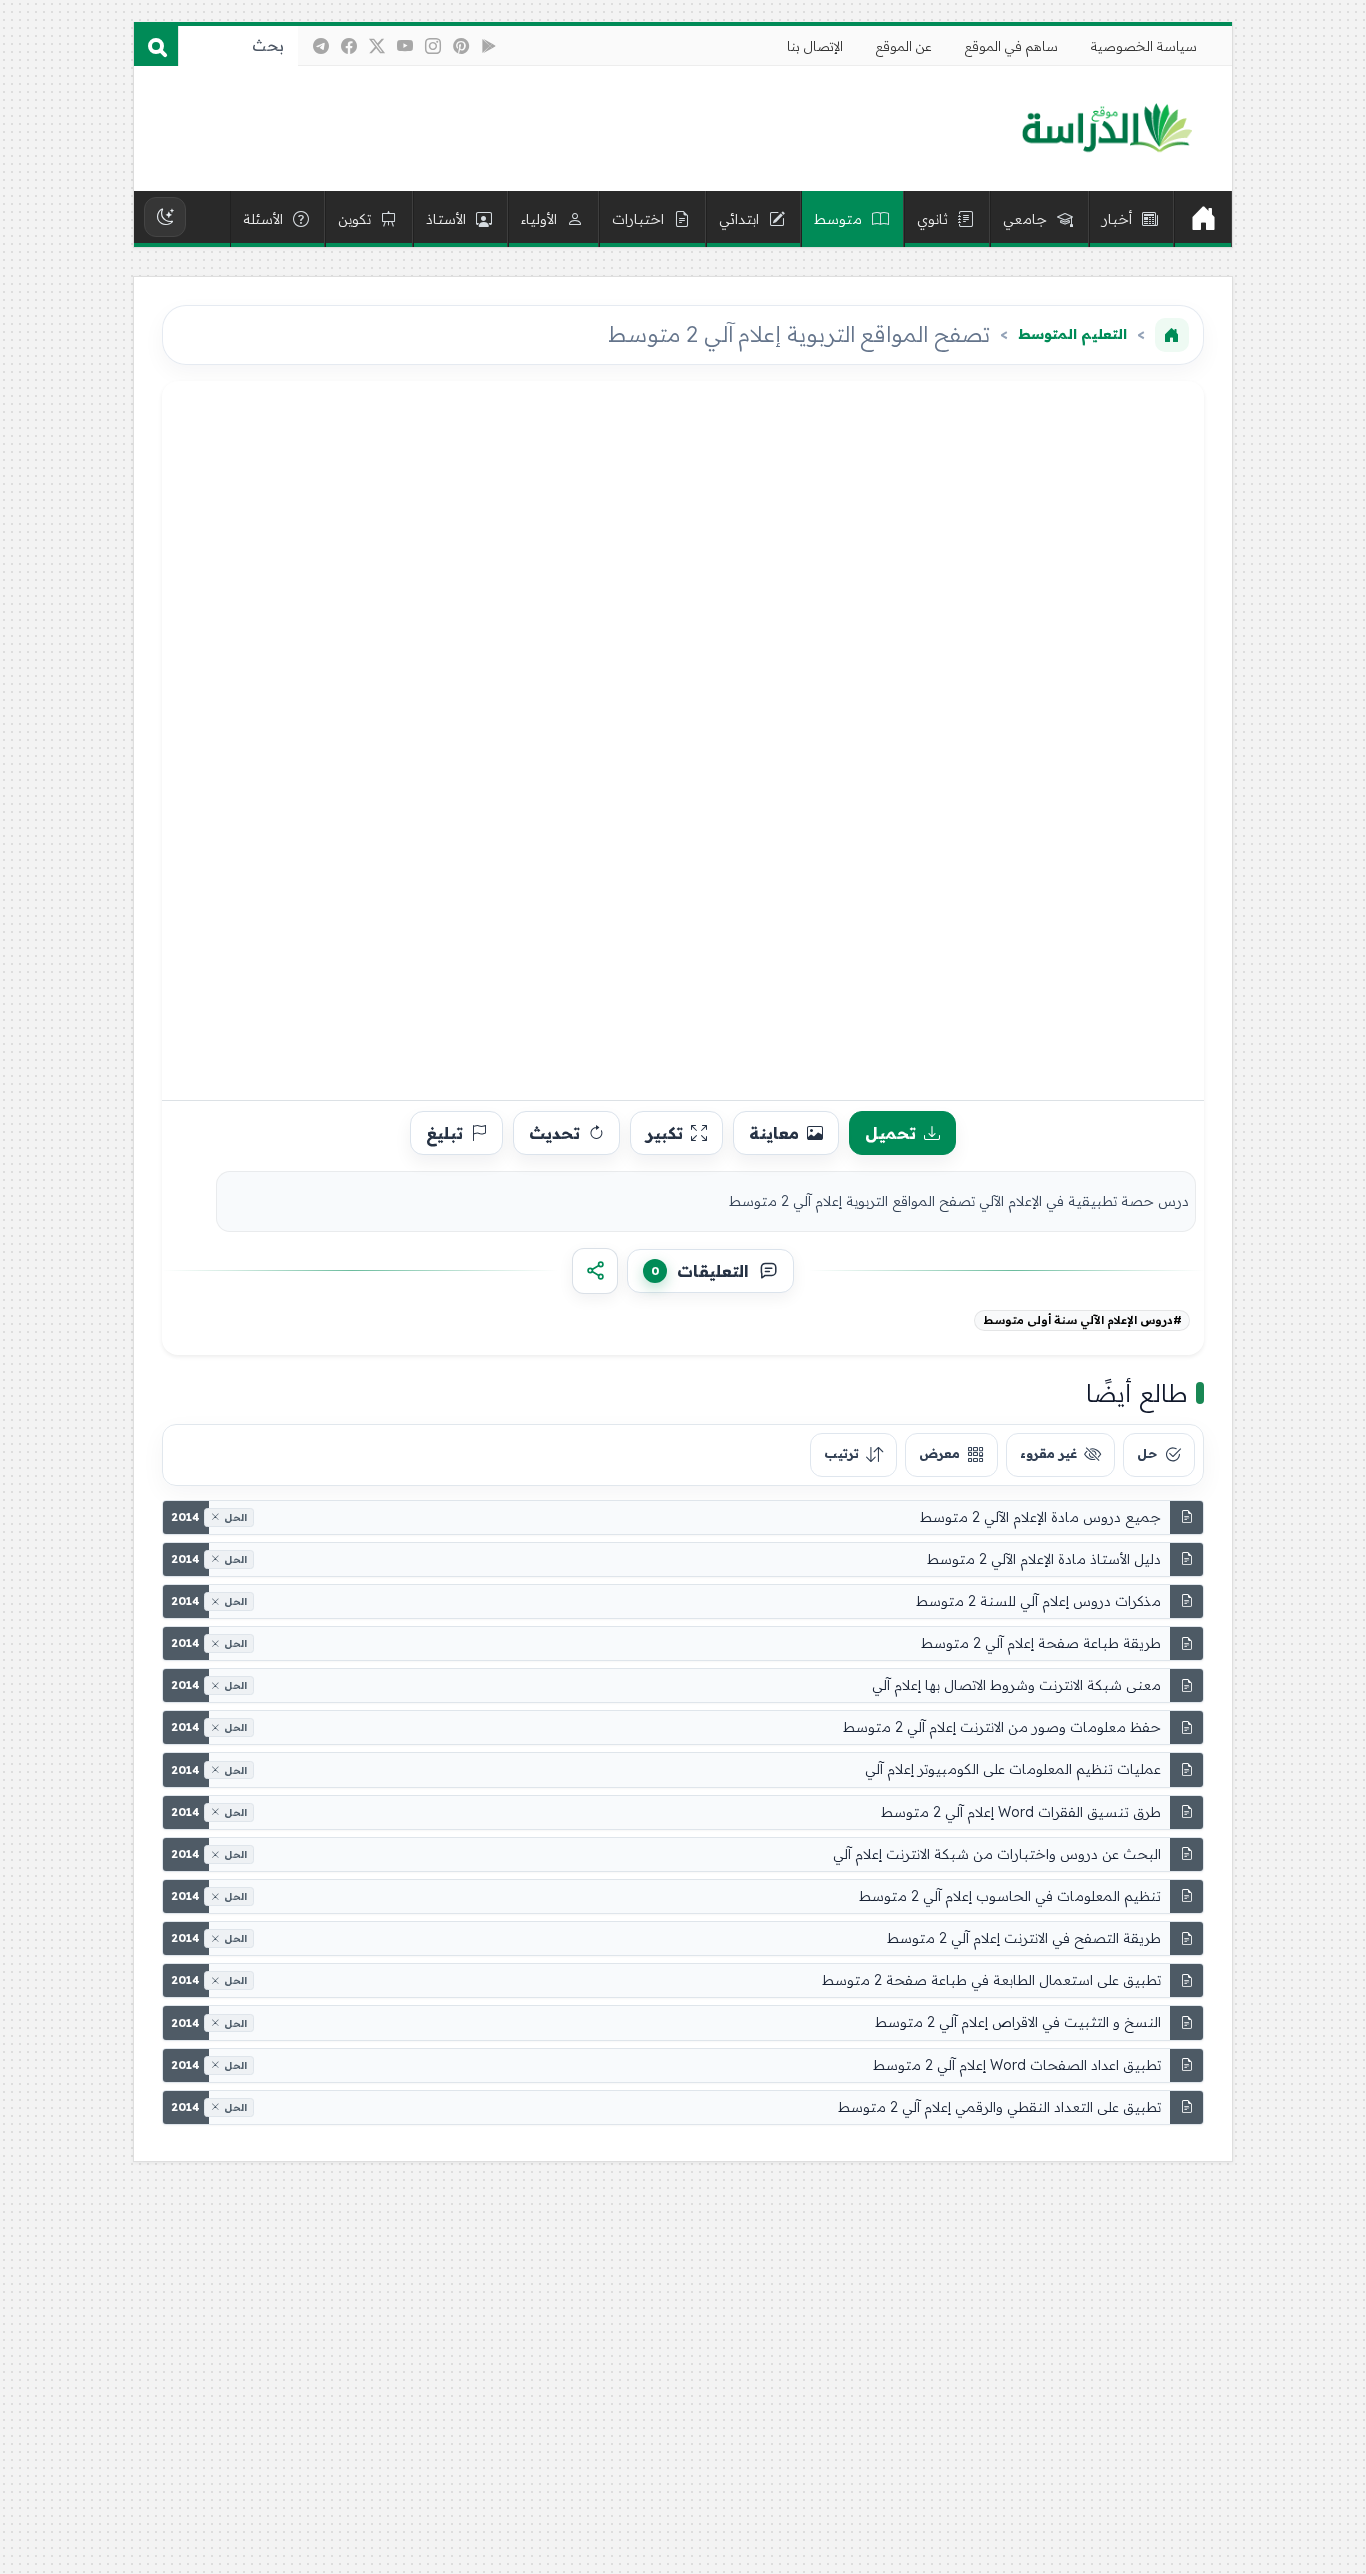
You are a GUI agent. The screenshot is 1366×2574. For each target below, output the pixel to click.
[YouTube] (405, 46)
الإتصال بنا (815, 46)
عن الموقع (904, 46)
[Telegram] (321, 46)
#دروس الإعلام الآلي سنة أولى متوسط (1082, 1320)
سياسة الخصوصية (1144, 46)
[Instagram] (433, 46)
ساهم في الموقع (1011, 46)
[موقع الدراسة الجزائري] (1106, 129)
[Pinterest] (461, 46)
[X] (377, 46)
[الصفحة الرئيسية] (1172, 335)
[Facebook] (349, 46)
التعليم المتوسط (1072, 334)
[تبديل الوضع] (165, 217)
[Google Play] (489, 46)
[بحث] (156, 46)
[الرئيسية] (1203, 219)
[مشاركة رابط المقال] (595, 1271)
